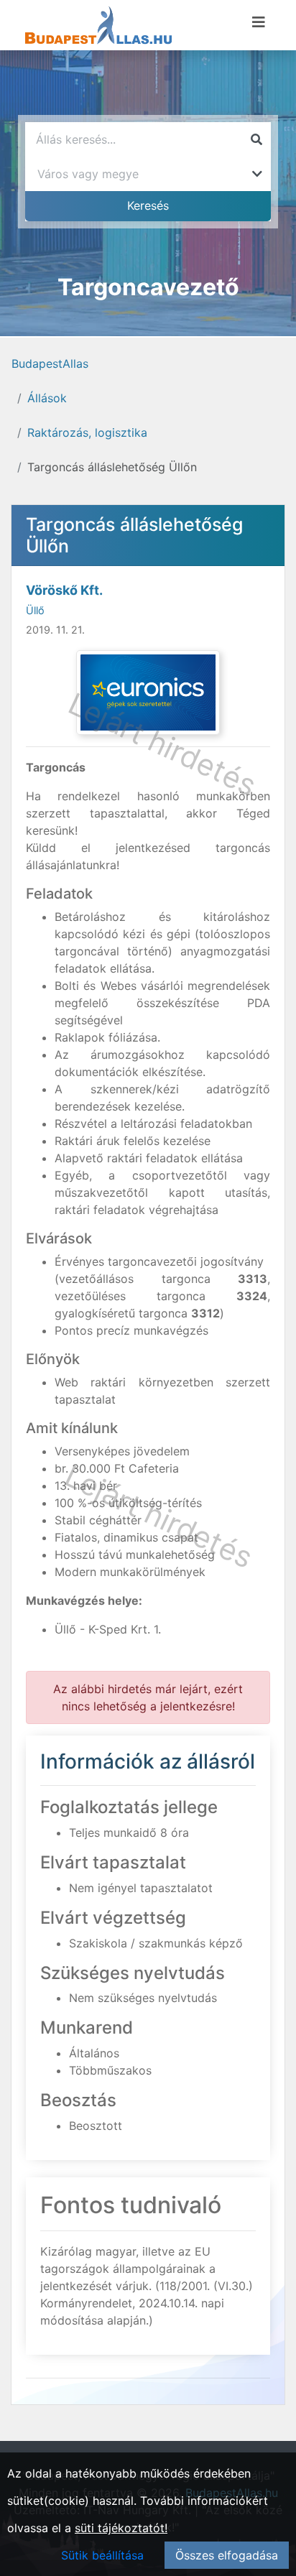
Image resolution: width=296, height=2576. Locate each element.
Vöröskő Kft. (64, 590)
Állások (47, 398)
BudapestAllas (50, 363)
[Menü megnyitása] (259, 22)
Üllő (35, 610)
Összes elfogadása (227, 2555)
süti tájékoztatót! (121, 2528)
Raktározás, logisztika (87, 432)
